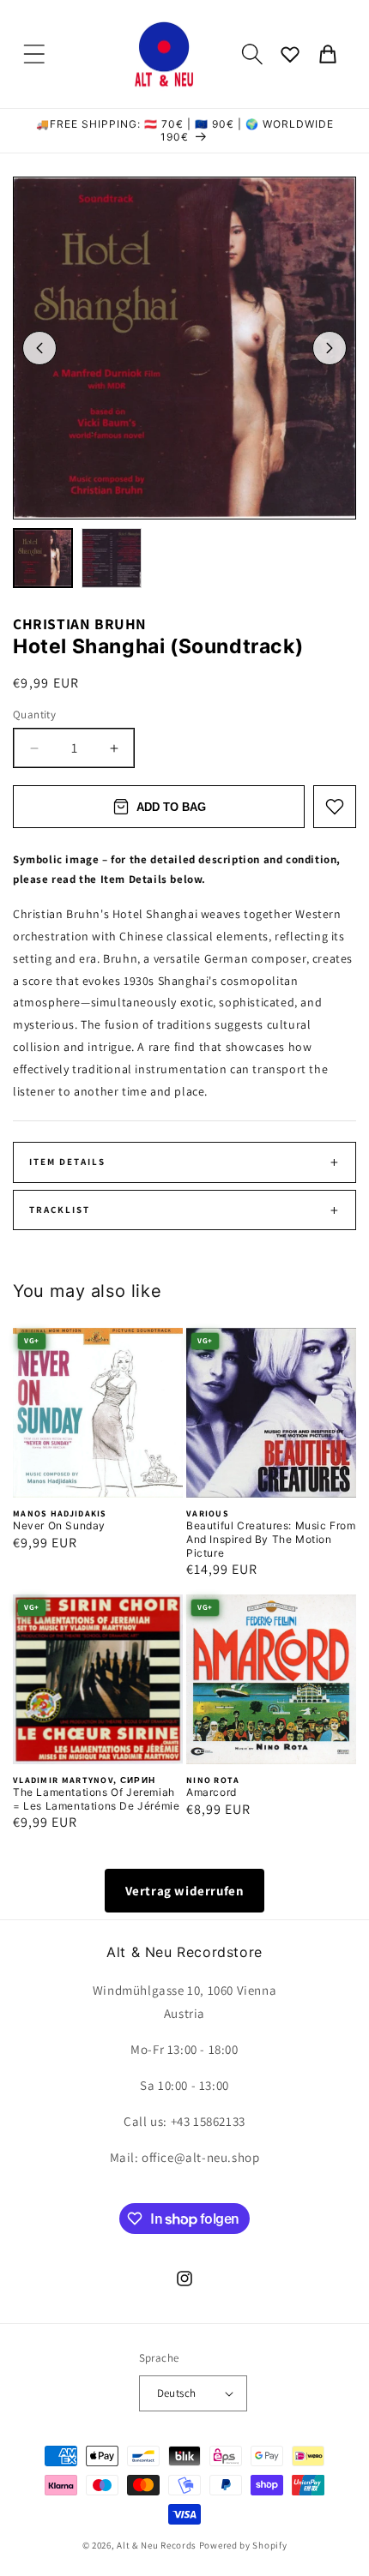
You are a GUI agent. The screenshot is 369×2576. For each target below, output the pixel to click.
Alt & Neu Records (157, 2545)
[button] (34, 54)
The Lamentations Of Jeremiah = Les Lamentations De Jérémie (96, 1799)
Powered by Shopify (243, 2545)
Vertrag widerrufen (185, 1891)
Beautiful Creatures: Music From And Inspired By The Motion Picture (271, 1539)
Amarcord (212, 1792)
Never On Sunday (59, 1525)
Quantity (34, 715)
